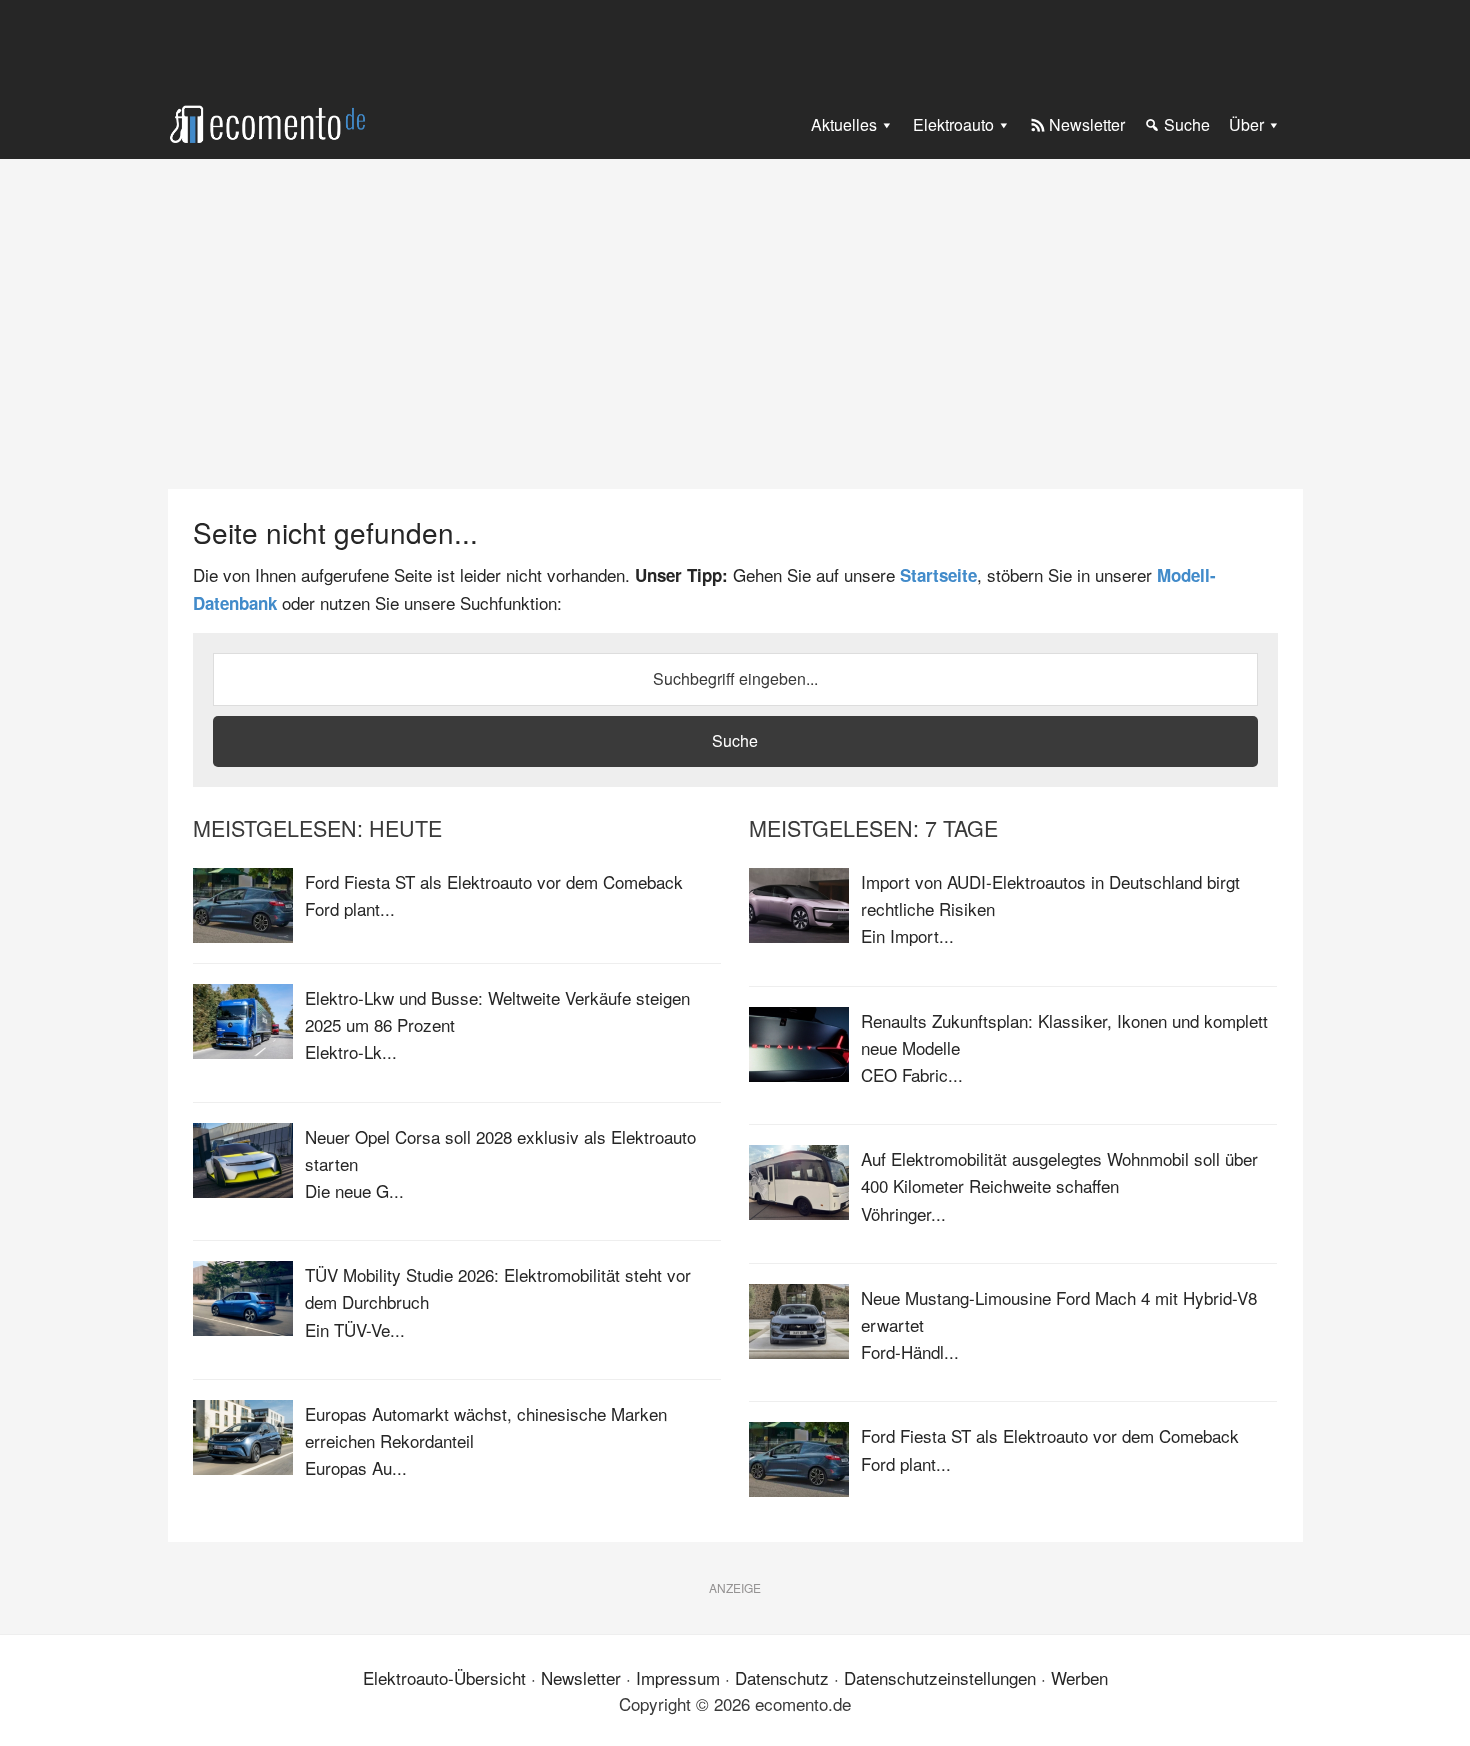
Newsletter (581, 1677)
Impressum (678, 1677)
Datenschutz (782, 1677)
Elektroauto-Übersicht (444, 1677)
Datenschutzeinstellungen (940, 1677)
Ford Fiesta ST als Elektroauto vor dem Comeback (494, 881)
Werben (1079, 1677)
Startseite (938, 575)
